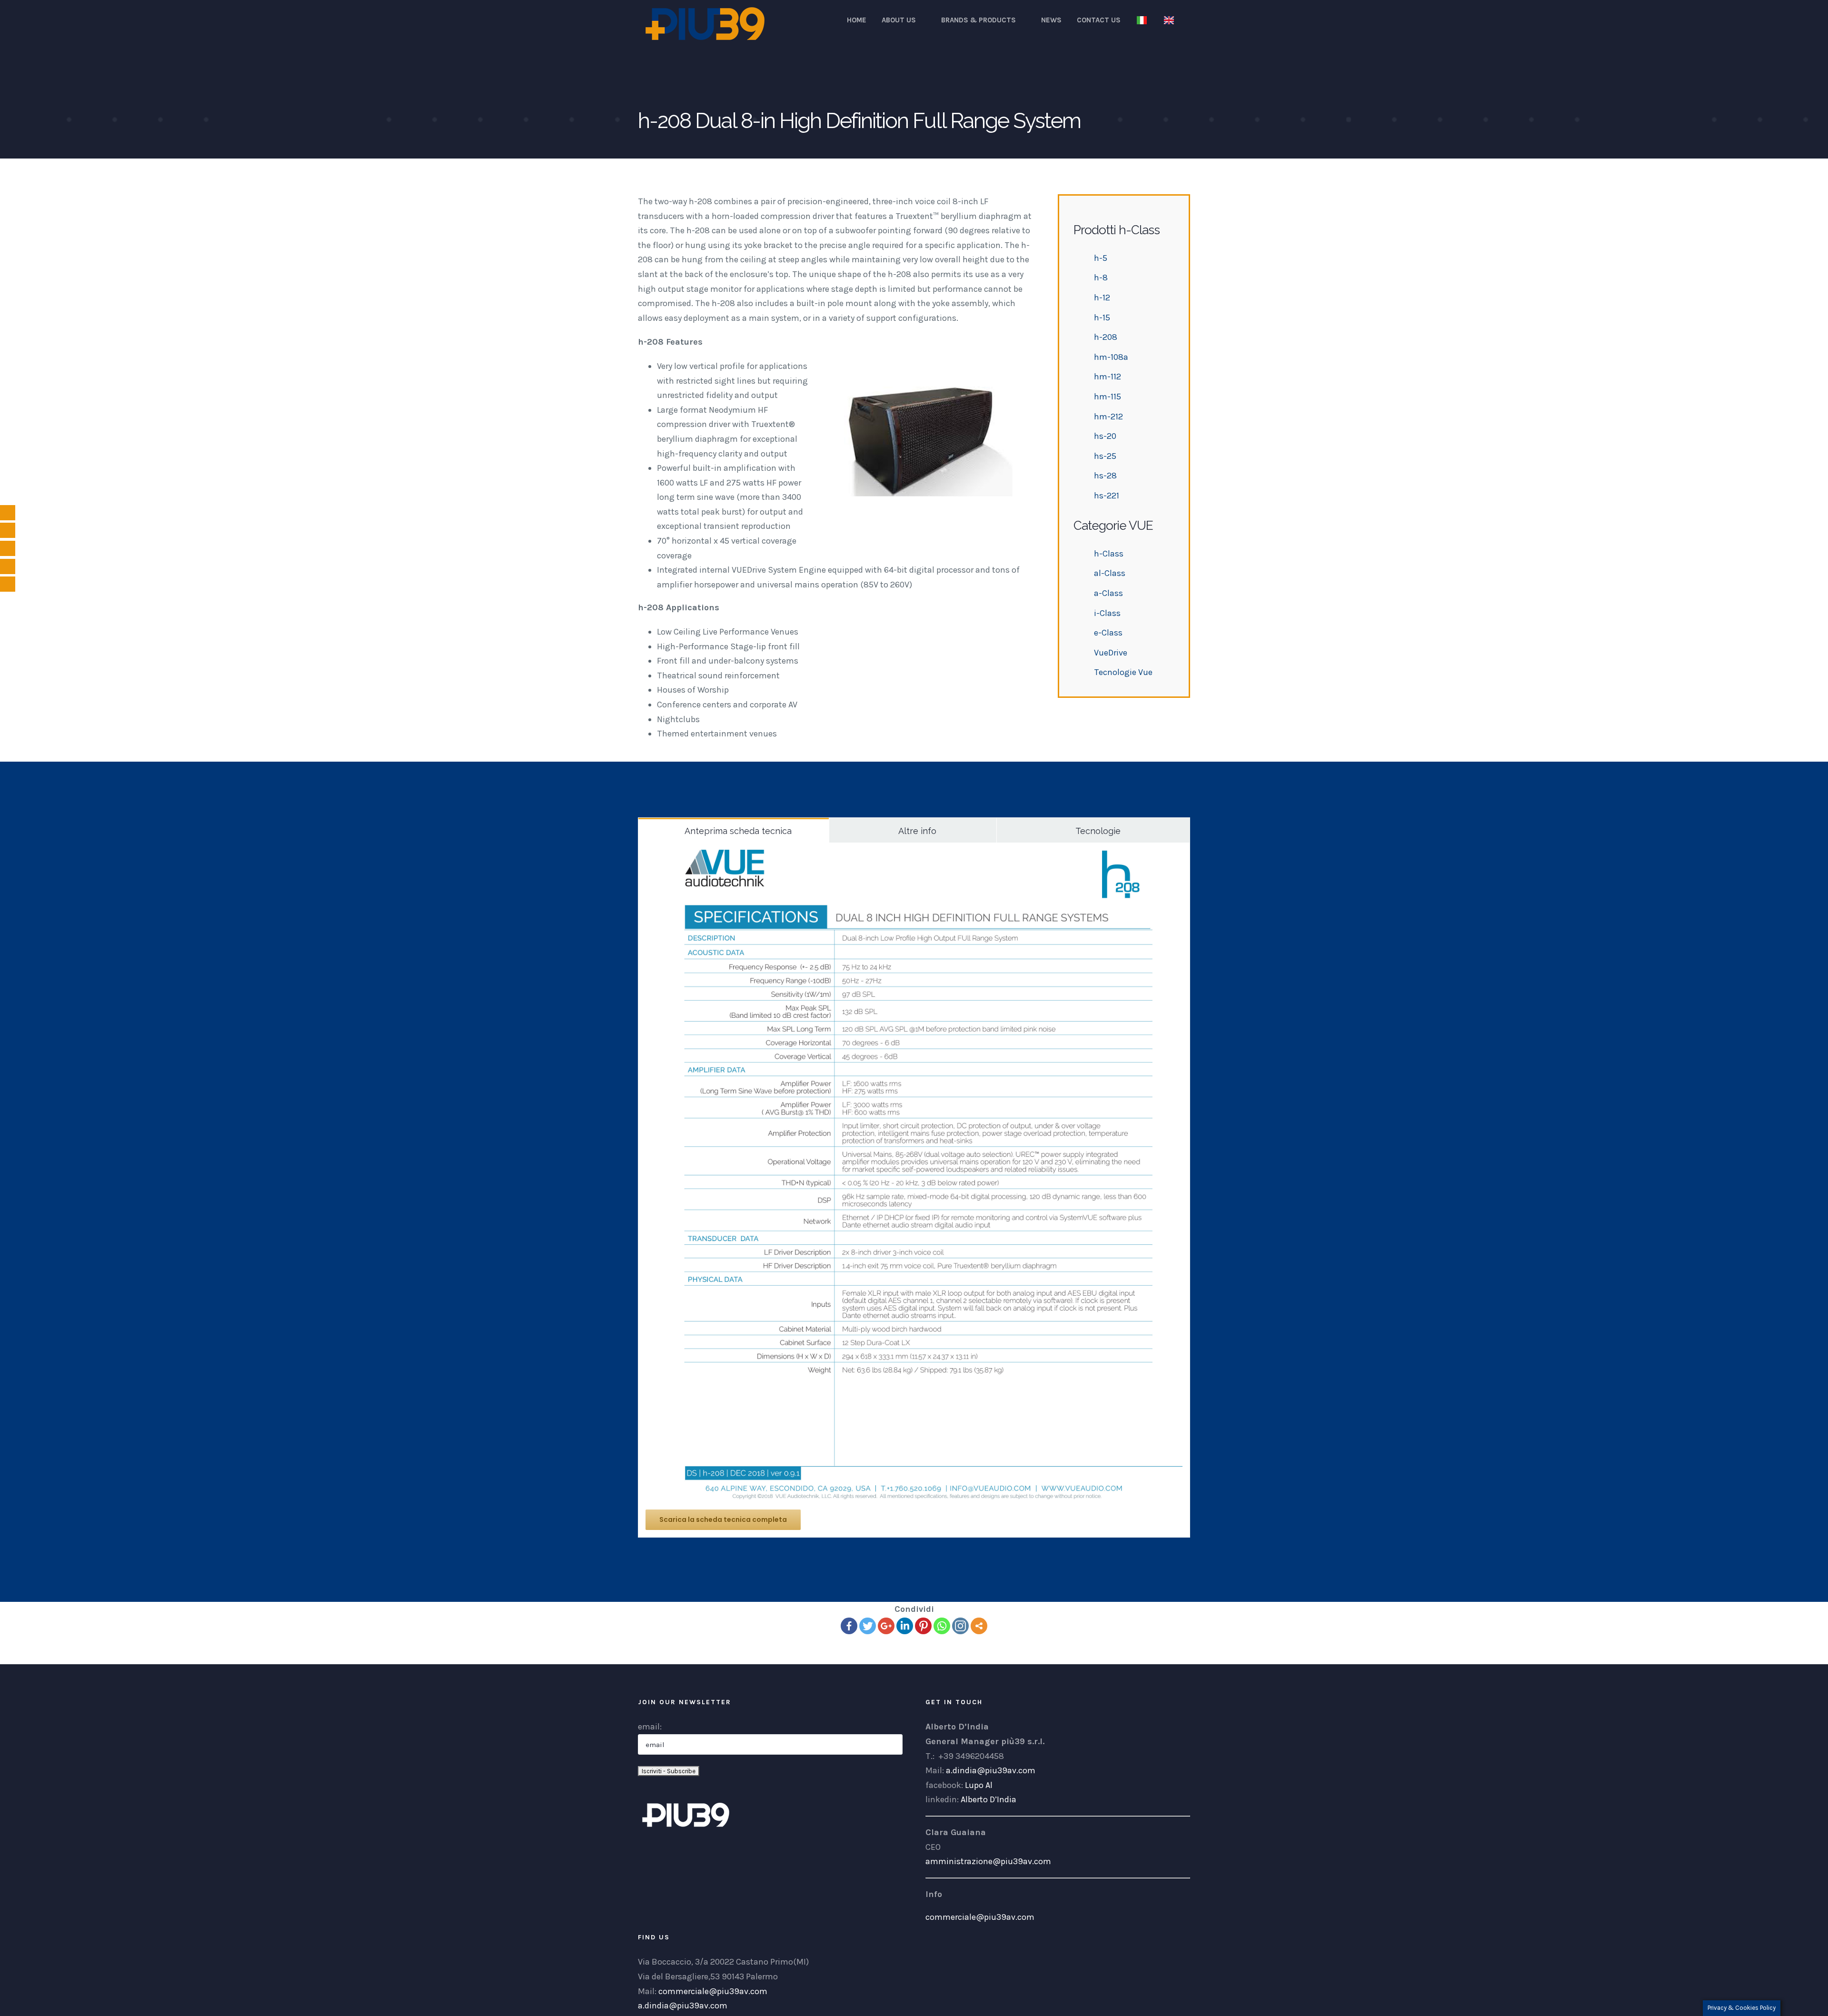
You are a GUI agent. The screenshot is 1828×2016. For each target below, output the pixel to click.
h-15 (1102, 318)
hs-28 (1105, 476)
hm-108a (1111, 357)
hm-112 (1108, 377)
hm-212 (1108, 417)
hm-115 (1108, 397)
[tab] (734, 830)
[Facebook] (849, 1626)
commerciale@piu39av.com (980, 1917)
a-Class (1108, 593)
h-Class (1109, 554)
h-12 (1102, 298)
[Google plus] (886, 1626)
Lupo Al (979, 1785)
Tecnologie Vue (1123, 672)
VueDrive (1111, 653)
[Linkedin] (905, 1626)
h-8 (1101, 278)
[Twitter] (868, 1626)
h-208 (1106, 337)
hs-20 (1105, 436)
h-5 (1101, 258)
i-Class (1107, 613)
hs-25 (1105, 456)
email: (650, 1727)
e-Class (1108, 633)
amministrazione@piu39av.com (988, 1861)
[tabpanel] (914, 1190)
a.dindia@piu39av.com (991, 1770)
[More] (979, 1626)
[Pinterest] (923, 1626)
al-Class (1110, 573)
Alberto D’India (989, 1799)
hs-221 (1107, 496)
